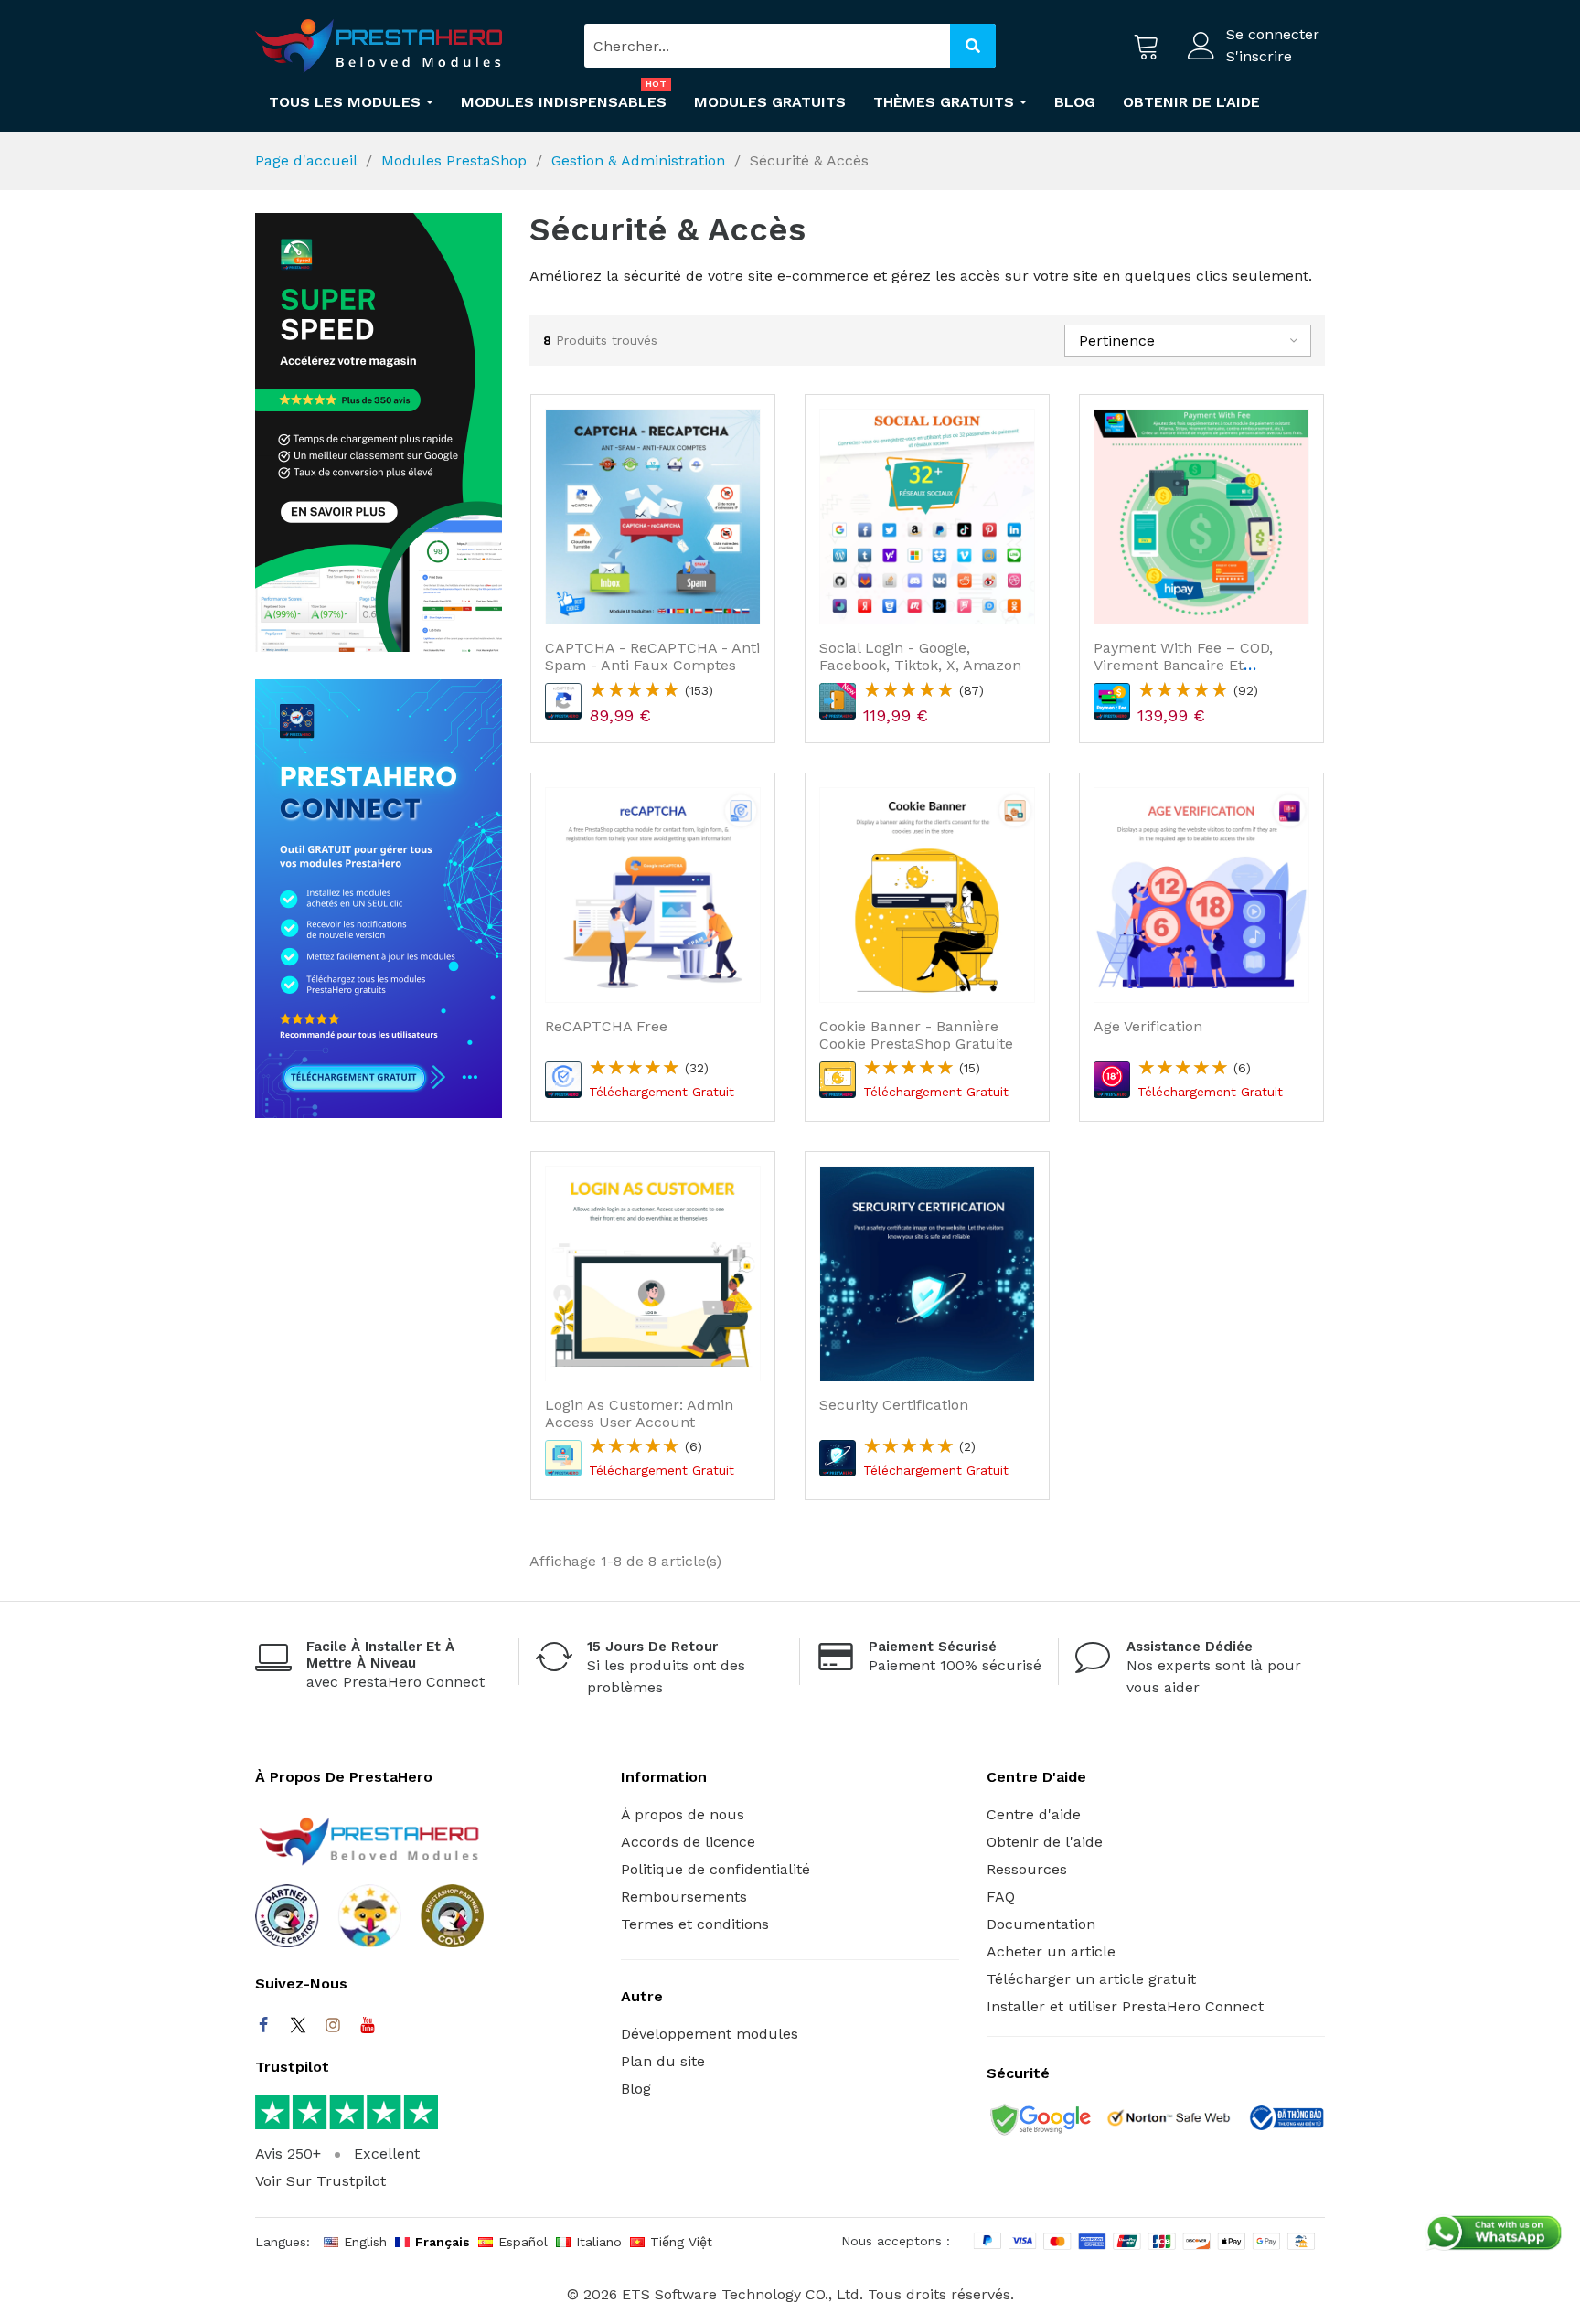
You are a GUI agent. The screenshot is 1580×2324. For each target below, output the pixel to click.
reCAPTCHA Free (606, 1026)
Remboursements (684, 1897)
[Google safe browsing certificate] (1039, 2121)
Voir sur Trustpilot (320, 2181)
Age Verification (1148, 1026)
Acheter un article (1051, 1951)
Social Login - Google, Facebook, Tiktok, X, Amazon (920, 656)
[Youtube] (368, 2025)
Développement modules (710, 2034)
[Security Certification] (927, 1274)
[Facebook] (263, 2025)
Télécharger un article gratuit (1091, 1979)
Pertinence (1117, 341)
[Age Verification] (1201, 895)
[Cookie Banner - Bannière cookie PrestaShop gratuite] (927, 895)
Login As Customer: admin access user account (639, 1413)
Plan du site (663, 2061)
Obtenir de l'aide (1045, 1842)
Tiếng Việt (681, 2242)
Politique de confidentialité (715, 1869)
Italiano (599, 2242)
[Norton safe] (1169, 2121)
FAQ (1001, 1897)
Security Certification (894, 1405)
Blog (636, 2089)
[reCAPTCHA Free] (653, 895)
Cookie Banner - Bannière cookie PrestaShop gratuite (916, 1035)
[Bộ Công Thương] (1286, 2121)
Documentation (1041, 1924)
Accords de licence (688, 1842)
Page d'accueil (306, 160)
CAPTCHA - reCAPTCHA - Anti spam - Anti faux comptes (652, 656)
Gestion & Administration (638, 160)
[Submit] (973, 46)
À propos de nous (683, 1814)
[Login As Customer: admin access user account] (653, 1274)
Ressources (1027, 1869)
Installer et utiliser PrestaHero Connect (1125, 2006)
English (365, 2242)
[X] (298, 2025)
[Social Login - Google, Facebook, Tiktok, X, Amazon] (927, 517)
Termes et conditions (695, 1924)
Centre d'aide (1034, 1814)
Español (523, 2242)
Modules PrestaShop (454, 160)
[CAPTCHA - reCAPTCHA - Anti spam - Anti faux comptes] (653, 517)
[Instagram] (333, 2025)
